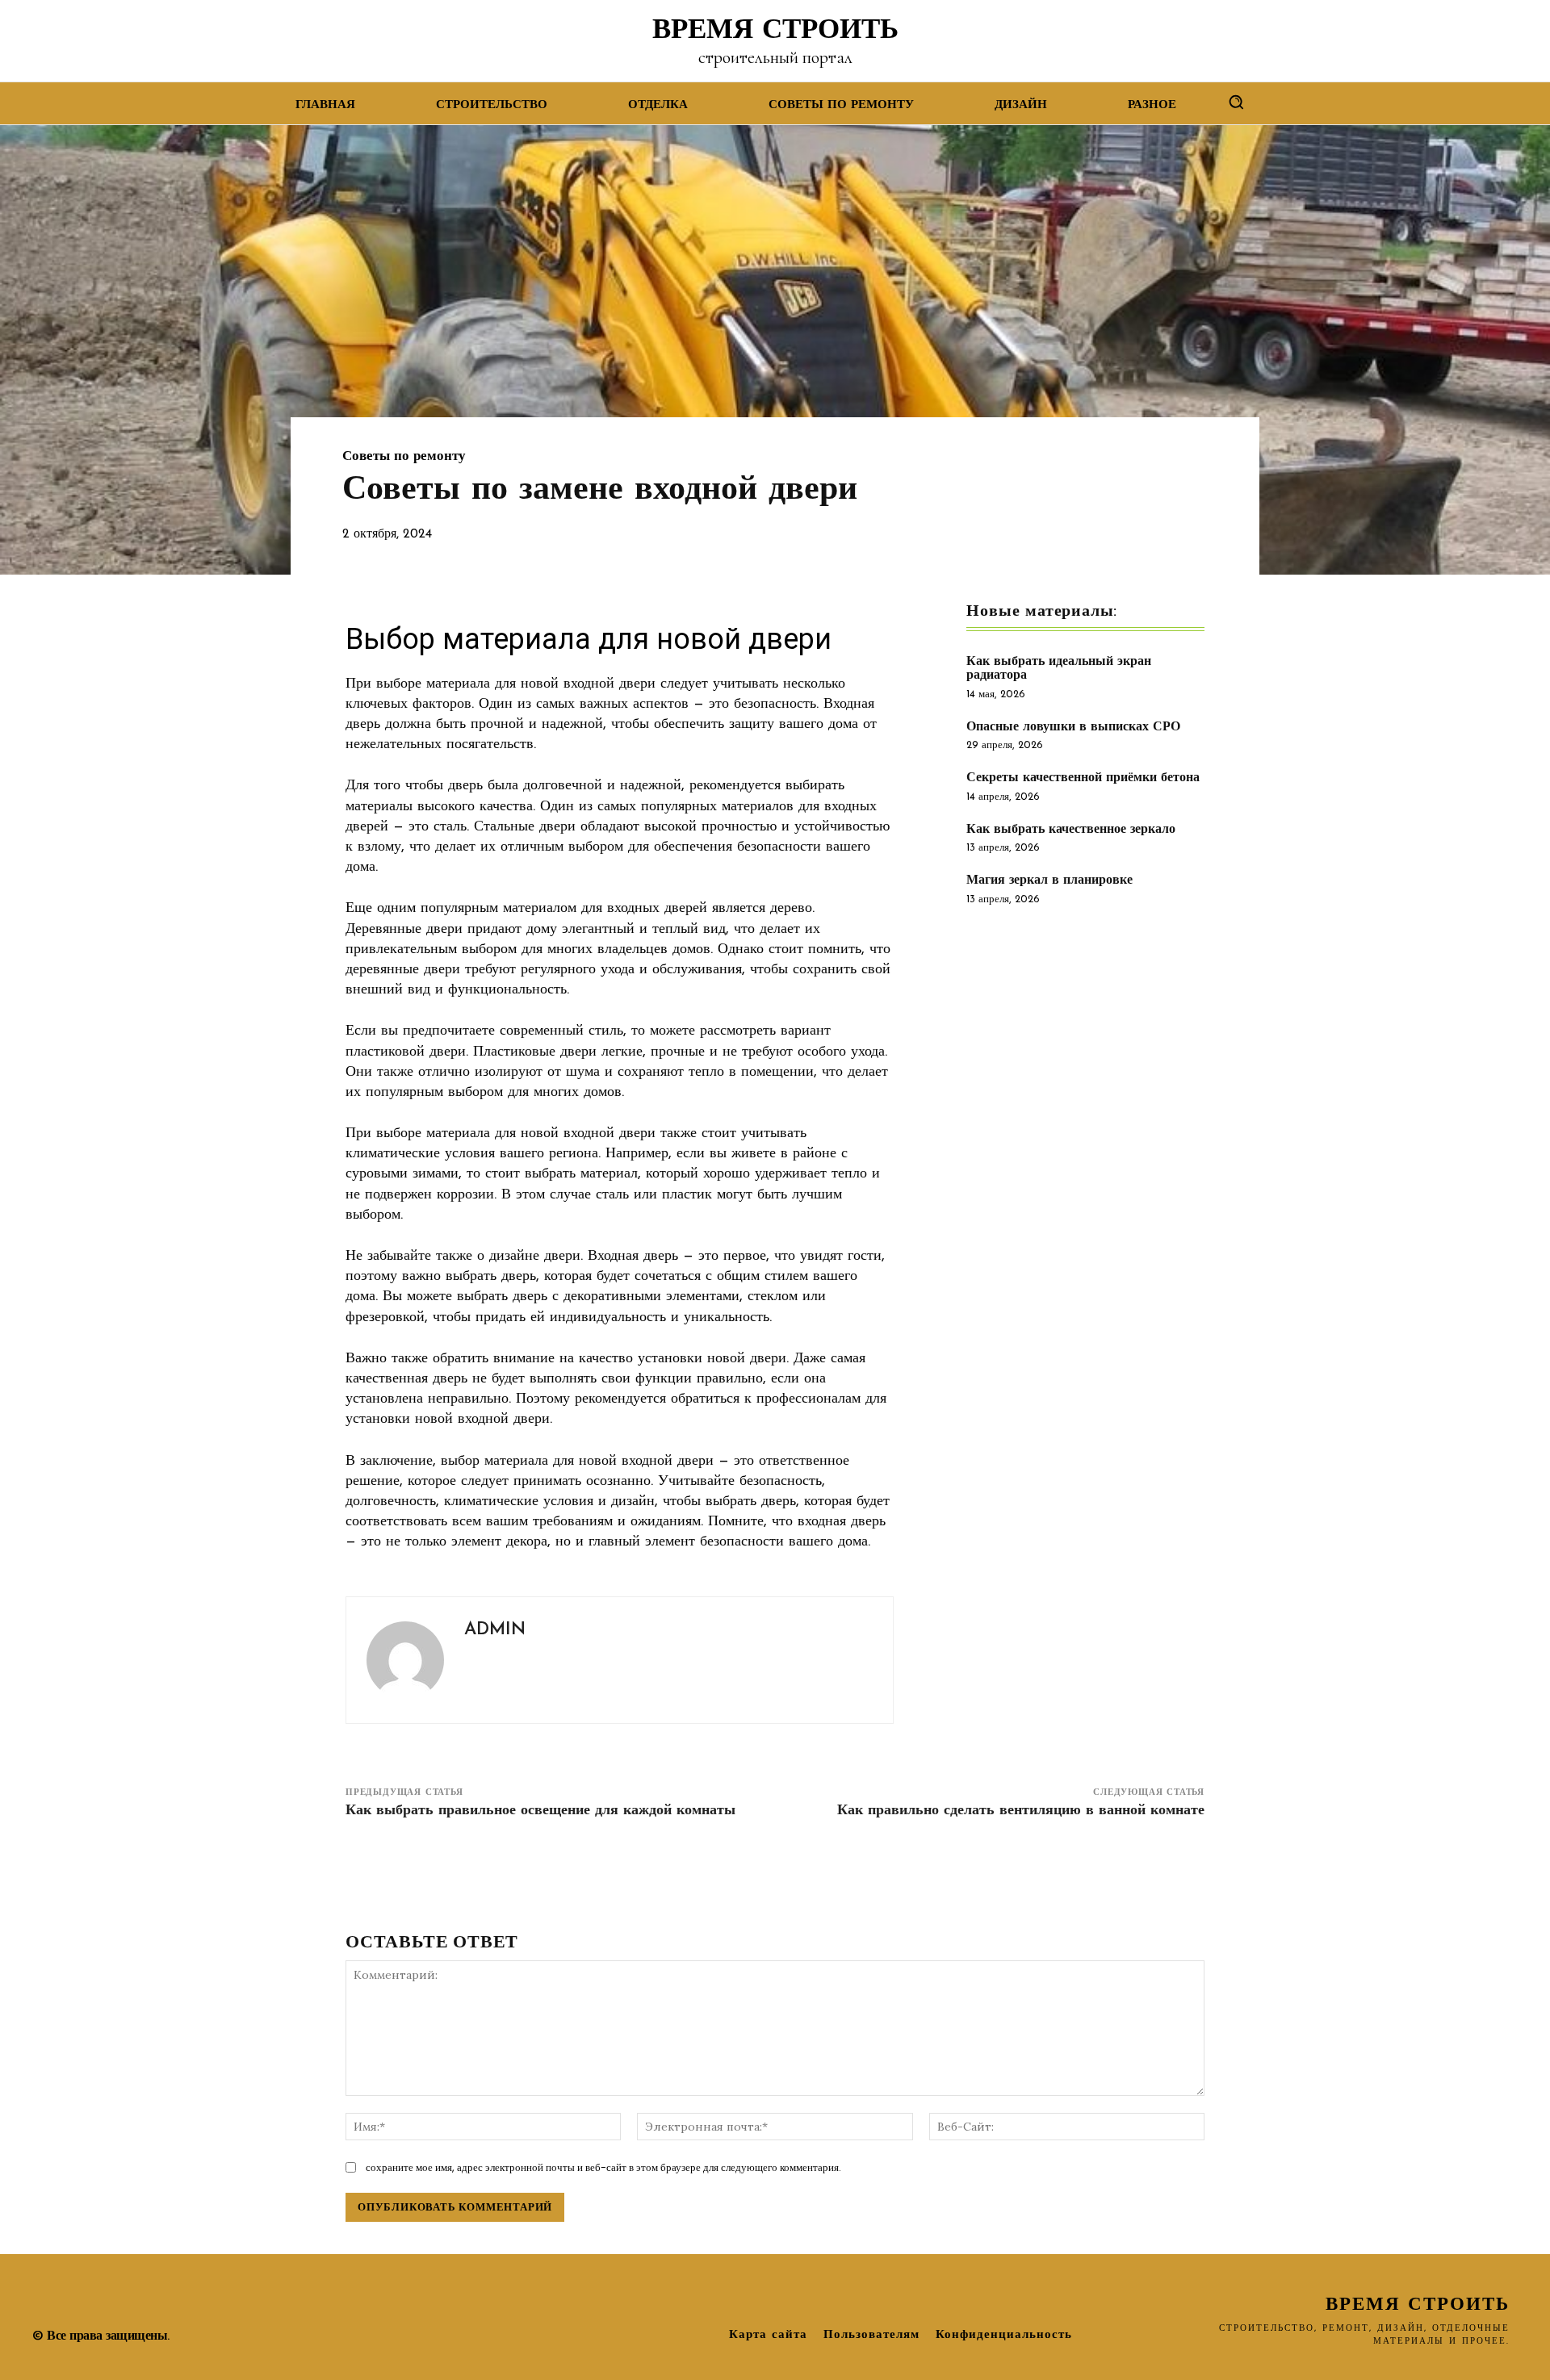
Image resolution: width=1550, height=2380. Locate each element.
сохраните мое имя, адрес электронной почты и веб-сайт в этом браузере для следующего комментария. (603, 2167)
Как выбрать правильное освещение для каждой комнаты (540, 1811)
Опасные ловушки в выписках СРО (1073, 727)
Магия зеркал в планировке (1049, 880)
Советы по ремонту (404, 456)
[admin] (405, 1660)
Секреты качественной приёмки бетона (1083, 778)
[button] (1236, 102)
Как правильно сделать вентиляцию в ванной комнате (1021, 1811)
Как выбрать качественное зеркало (1071, 830)
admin (495, 1630)
